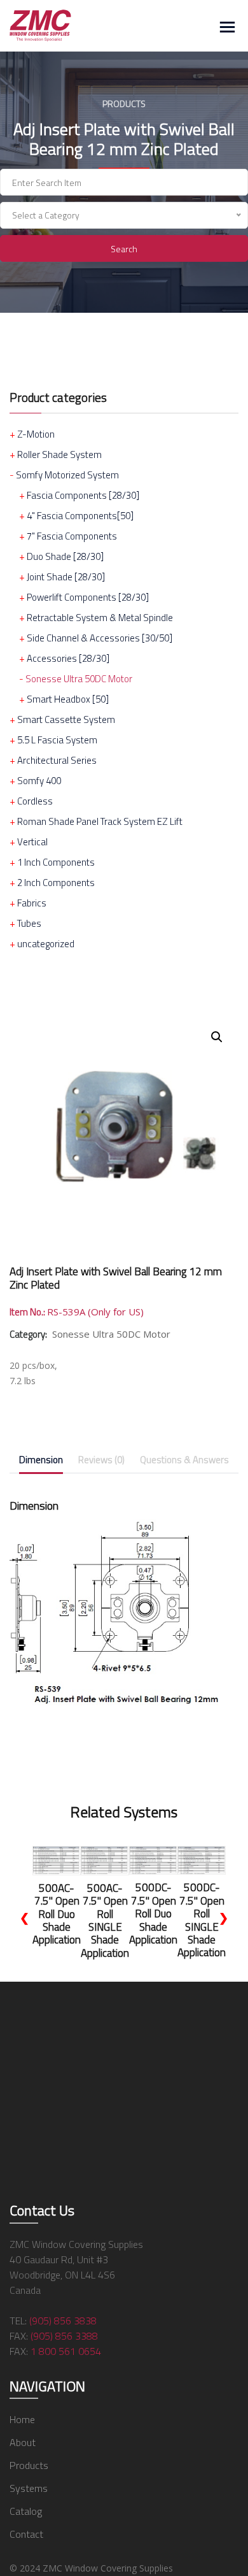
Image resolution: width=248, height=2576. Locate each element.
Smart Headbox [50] (68, 699)
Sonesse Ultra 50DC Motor (79, 679)
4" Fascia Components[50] (80, 516)
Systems (29, 2488)
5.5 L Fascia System (57, 740)
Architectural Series (57, 760)
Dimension (41, 1460)
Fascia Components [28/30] (83, 495)
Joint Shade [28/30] (66, 577)
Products (29, 2465)
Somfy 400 (39, 781)
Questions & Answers (184, 1460)
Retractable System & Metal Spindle (100, 618)
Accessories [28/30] (68, 658)
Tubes (29, 923)
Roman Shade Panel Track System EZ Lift (100, 821)
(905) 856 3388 (64, 2336)
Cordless (35, 801)
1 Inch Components (56, 862)
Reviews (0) (101, 1460)
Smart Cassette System (66, 719)
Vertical (32, 842)
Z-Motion (36, 434)
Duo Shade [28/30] (65, 556)
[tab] (41, 1462)
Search (124, 249)
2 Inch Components (56, 883)
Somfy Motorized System (67, 475)
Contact (26, 2534)
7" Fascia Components (72, 536)
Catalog (26, 2511)
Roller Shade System (59, 454)
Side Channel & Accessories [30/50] (100, 638)
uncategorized (46, 944)
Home (22, 2419)
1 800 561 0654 (66, 2351)
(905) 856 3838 (63, 2321)
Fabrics (32, 903)
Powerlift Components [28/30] (88, 597)
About (23, 2442)
